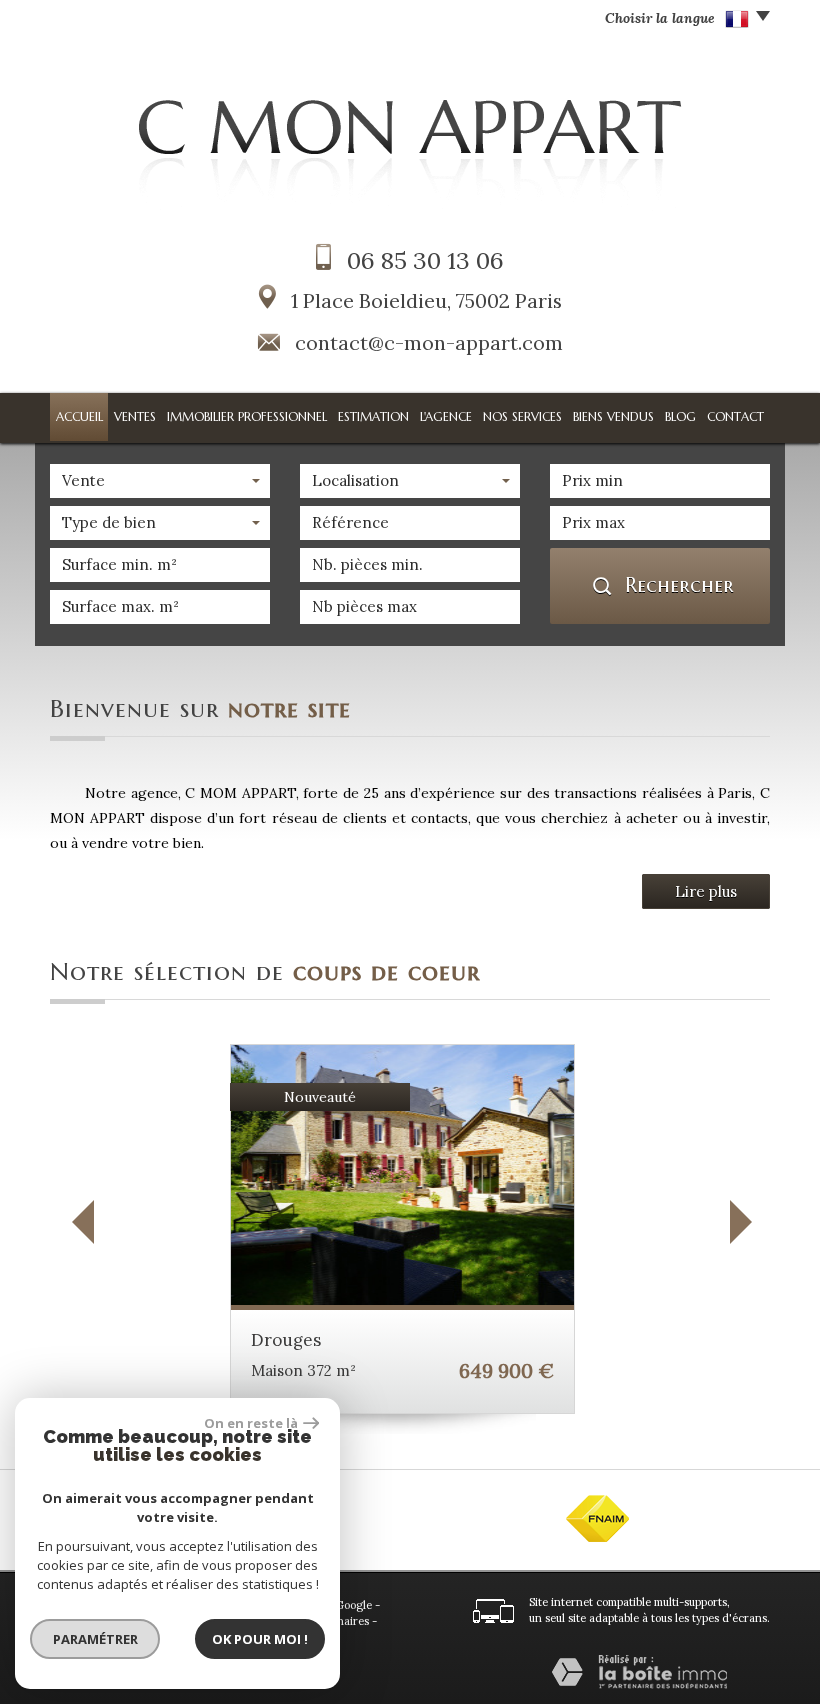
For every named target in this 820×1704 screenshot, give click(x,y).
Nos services (522, 416)
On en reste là (251, 1423)
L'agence (446, 416)
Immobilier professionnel (247, 416)
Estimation (373, 416)
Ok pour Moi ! (260, 1639)
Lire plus (706, 891)
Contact (735, 416)
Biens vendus (613, 416)
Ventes (135, 416)
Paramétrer (95, 1639)
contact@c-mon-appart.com (429, 342)
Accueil (79, 416)
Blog (680, 416)
